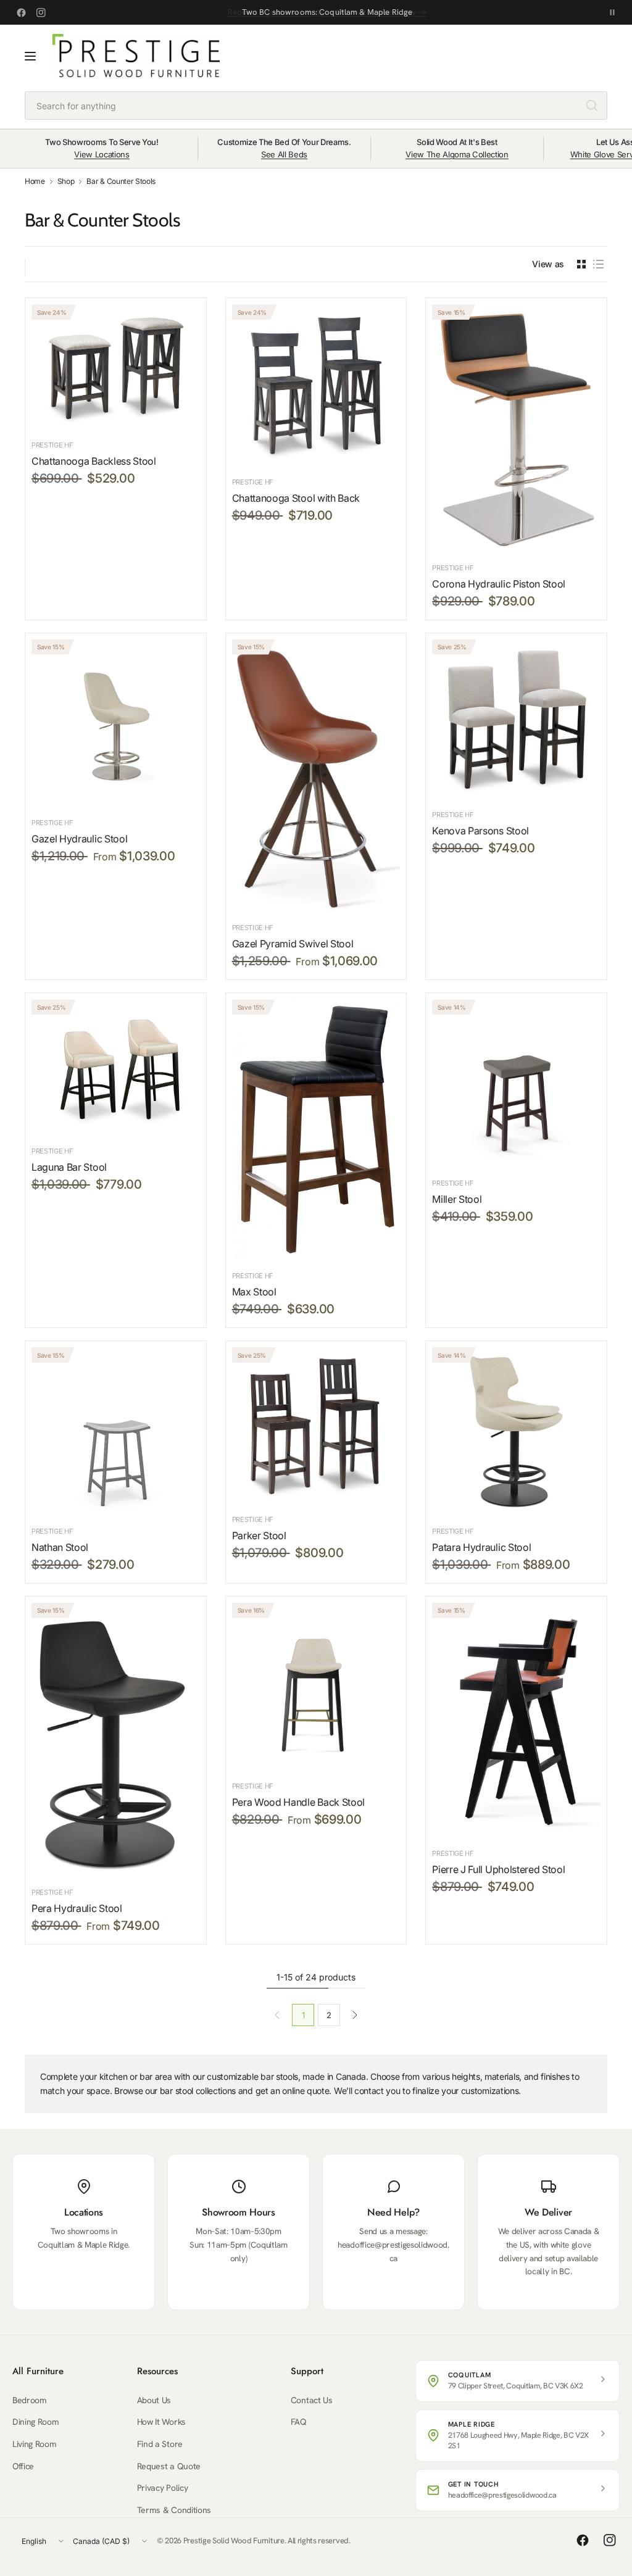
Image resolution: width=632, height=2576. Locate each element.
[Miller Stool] (516, 1083)
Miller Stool (457, 1199)
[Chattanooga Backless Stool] (116, 367)
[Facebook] (21, 12)
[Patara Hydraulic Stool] (516, 1431)
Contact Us (312, 2400)
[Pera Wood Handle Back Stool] (316, 1687)
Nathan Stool (60, 1547)
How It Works (161, 2422)
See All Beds (284, 154)
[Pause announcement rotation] (612, 12)
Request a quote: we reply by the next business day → (327, 12)
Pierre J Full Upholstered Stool (498, 1869)
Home (35, 181)
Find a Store (160, 2444)
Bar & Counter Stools (121, 181)
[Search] (592, 106)
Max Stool (254, 1292)
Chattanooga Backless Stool (94, 461)
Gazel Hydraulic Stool (79, 839)
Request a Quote (169, 2466)
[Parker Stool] (316, 1426)
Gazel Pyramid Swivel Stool (293, 944)
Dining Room (35, 2422)
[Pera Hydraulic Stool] (116, 1740)
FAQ (299, 2422)
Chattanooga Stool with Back (296, 498)
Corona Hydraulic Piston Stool (499, 584)
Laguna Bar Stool (69, 1167)
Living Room (34, 2444)
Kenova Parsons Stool (480, 831)
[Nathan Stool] (116, 1431)
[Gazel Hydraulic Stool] (116, 724)
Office (23, 2466)
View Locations (102, 154)
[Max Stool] (316, 1130)
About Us (154, 2400)
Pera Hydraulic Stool (77, 1908)
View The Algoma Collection (457, 154)
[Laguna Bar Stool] (116, 1067)
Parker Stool (259, 1535)
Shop (66, 181)
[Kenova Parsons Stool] (516, 719)
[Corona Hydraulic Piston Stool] (516, 428)
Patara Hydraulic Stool (481, 1547)
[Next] (355, 2015)
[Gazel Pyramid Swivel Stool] (316, 776)
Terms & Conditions (174, 2510)
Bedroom (30, 2400)
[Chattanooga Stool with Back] (316, 385)
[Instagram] (41, 12)
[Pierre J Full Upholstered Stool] (516, 1721)
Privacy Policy (163, 2488)
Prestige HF (52, 445)
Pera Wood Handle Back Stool (298, 1802)
